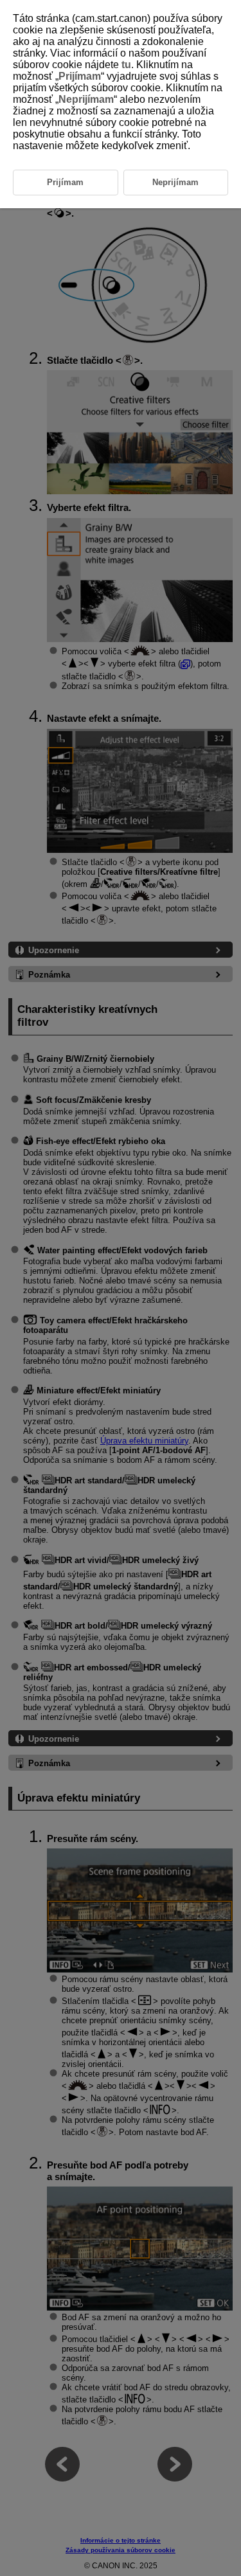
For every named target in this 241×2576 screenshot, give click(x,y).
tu (126, 65)
